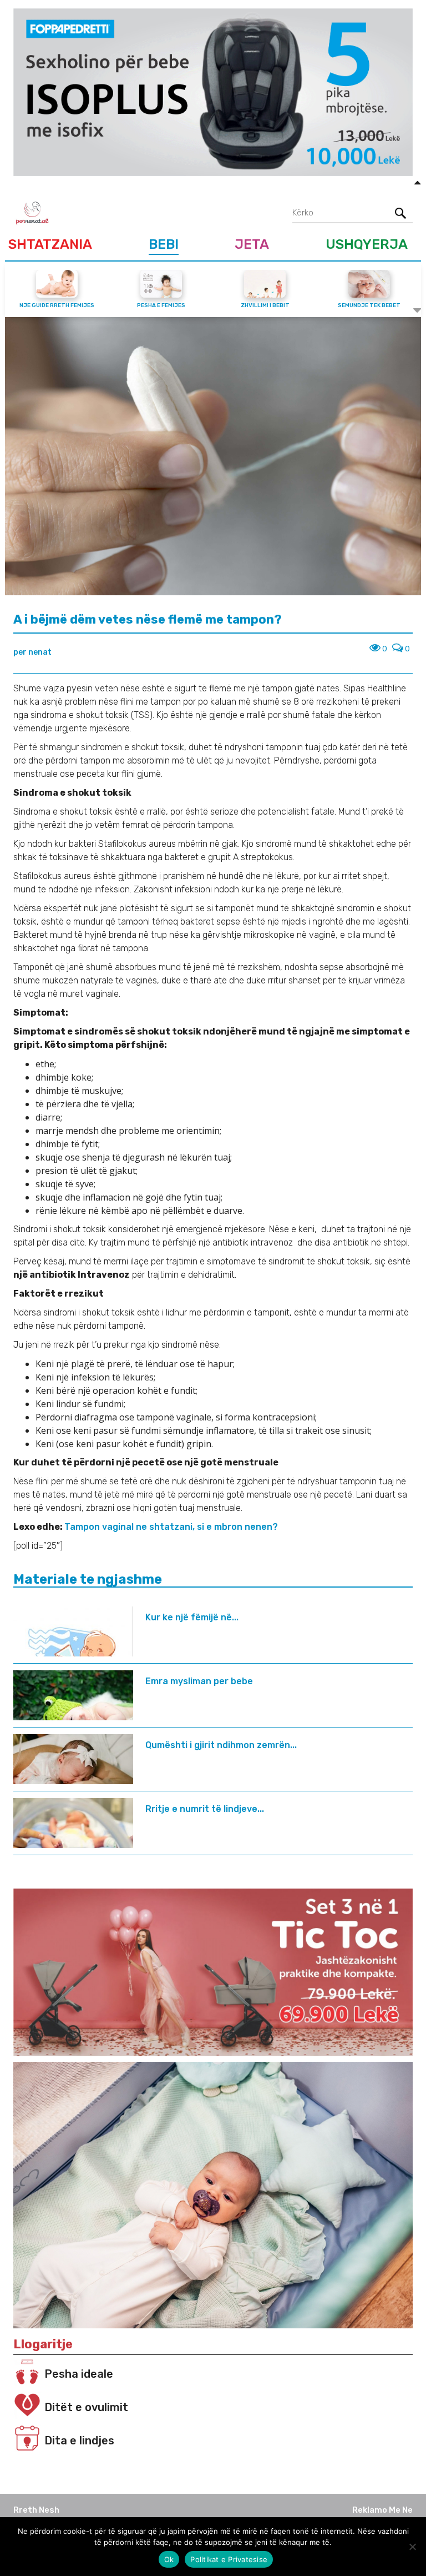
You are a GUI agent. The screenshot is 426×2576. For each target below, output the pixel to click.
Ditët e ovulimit (86, 2407)
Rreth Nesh (36, 2510)
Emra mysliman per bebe (199, 1681)
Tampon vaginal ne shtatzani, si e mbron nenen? (171, 1527)
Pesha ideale (79, 2374)
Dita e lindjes (79, 2441)
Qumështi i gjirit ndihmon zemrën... (221, 1745)
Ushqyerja (367, 244)
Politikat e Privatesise (229, 2559)
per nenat (32, 652)
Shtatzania (50, 244)
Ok (169, 2559)
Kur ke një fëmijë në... (192, 1617)
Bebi (164, 244)
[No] (412, 2547)
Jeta (252, 244)
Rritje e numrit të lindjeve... (205, 1809)
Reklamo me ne (382, 2510)
